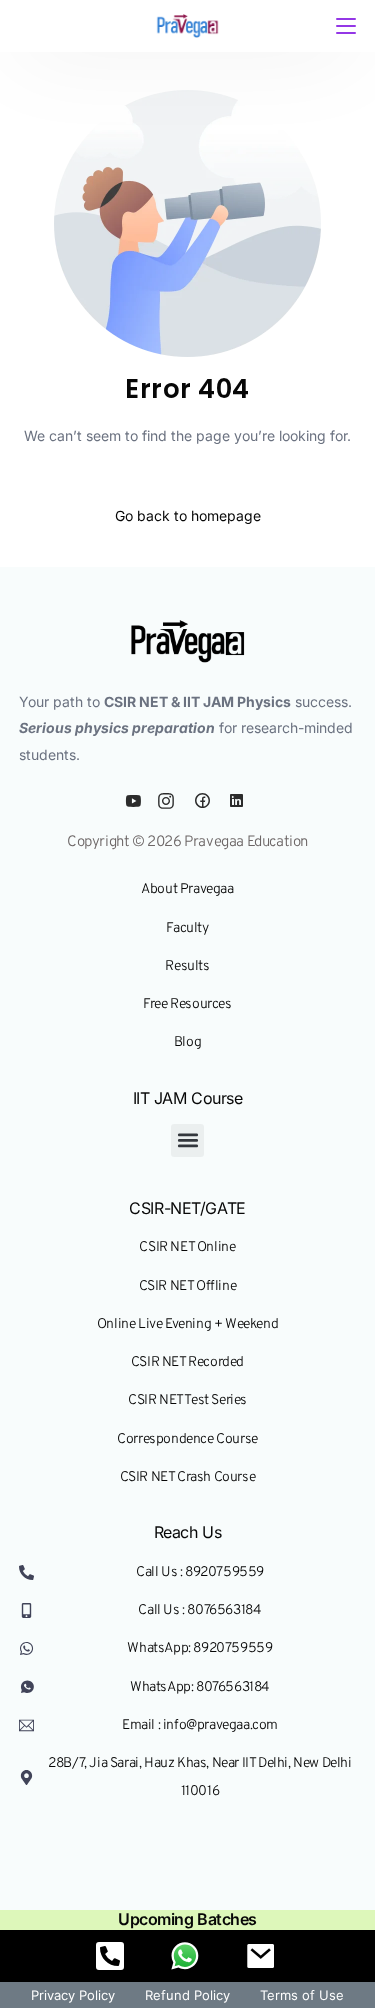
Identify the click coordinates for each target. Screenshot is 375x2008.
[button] (187, 1140)
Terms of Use (302, 1995)
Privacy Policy (73, 1995)
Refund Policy (187, 1995)
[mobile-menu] (344, 26)
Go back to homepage (188, 515)
